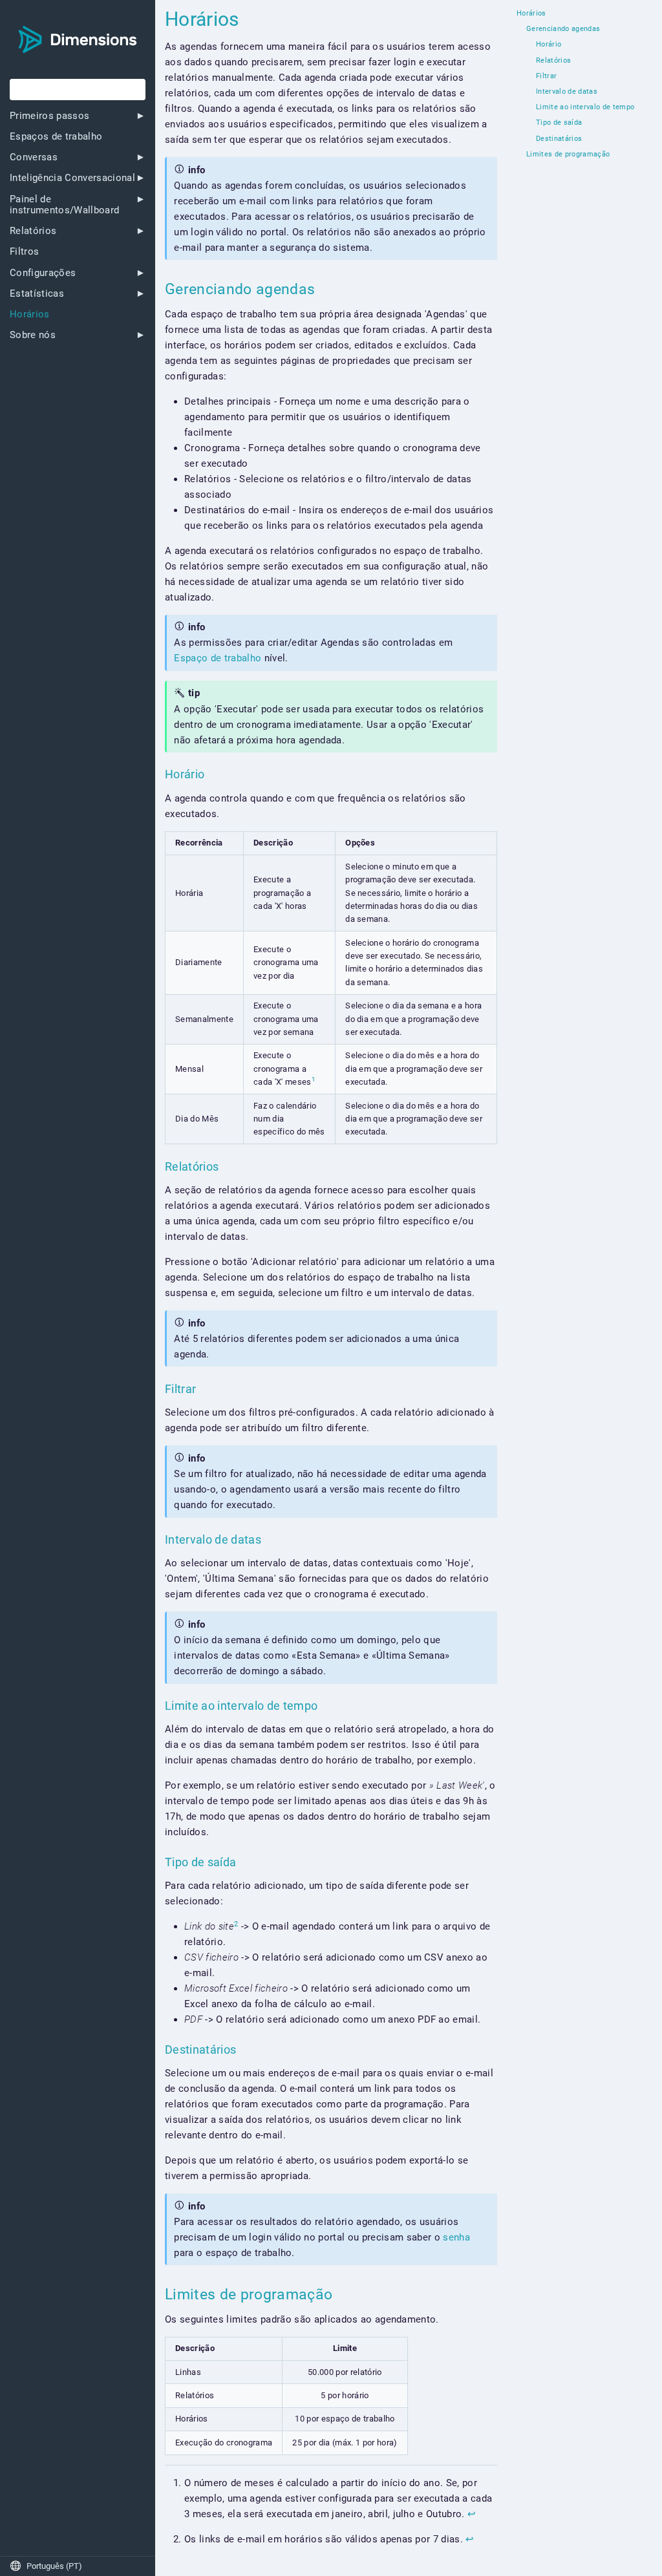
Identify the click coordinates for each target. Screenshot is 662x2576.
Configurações (43, 273)
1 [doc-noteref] (314, 1079)
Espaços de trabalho (56, 137)
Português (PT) (46, 2566)
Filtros (24, 252)
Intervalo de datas (567, 92)
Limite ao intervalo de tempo (585, 107)
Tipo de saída (559, 123)
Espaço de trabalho (218, 658)
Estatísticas (37, 294)
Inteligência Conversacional (72, 178)
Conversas (34, 157)
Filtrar (546, 76)
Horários (30, 314)
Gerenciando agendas (563, 29)
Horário (549, 45)
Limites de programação (568, 154)
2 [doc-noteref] (236, 1924)
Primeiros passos (49, 116)
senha (456, 2237)
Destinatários (559, 139)
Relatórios (33, 231)
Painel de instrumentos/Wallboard (64, 205)
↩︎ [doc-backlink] (472, 2514)
